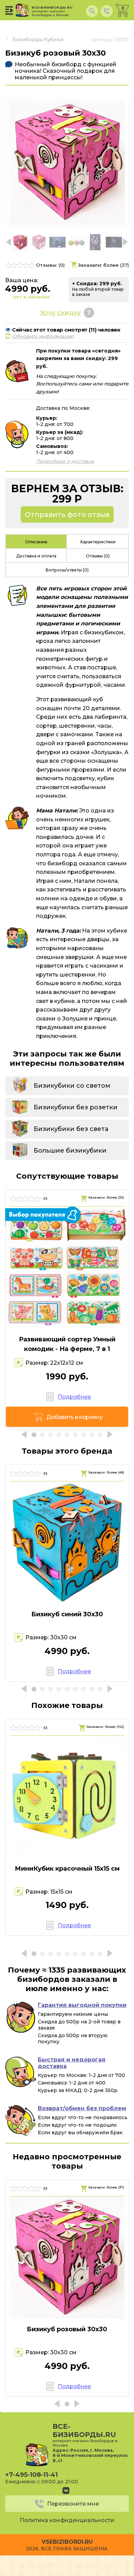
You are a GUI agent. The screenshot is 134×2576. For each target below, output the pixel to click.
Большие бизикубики (70, 1151)
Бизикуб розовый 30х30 (67, 2329)
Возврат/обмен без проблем (82, 2108)
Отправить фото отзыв (67, 515)
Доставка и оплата (36, 556)
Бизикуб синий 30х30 (67, 1614)
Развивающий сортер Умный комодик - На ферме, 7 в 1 (67, 1344)
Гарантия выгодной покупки (82, 2005)
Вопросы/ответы (67, 570)
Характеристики (98, 542)
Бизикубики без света (71, 1129)
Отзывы (98, 556)
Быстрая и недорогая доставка (72, 2063)
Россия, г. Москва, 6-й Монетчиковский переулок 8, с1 (90, 2455)
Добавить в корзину (75, 1417)
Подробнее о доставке (65, 461)
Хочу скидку (60, 313)
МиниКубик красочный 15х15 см (67, 1869)
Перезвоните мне (73, 2504)
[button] (125, 242)
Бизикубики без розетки (76, 1107)
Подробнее (74, 1397)
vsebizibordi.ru (67, 2542)
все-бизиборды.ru (52, 11)
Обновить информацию (43, 336)
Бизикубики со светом (72, 1086)
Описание (36, 542)
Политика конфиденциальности (67, 2520)
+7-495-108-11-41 (31, 2475)
